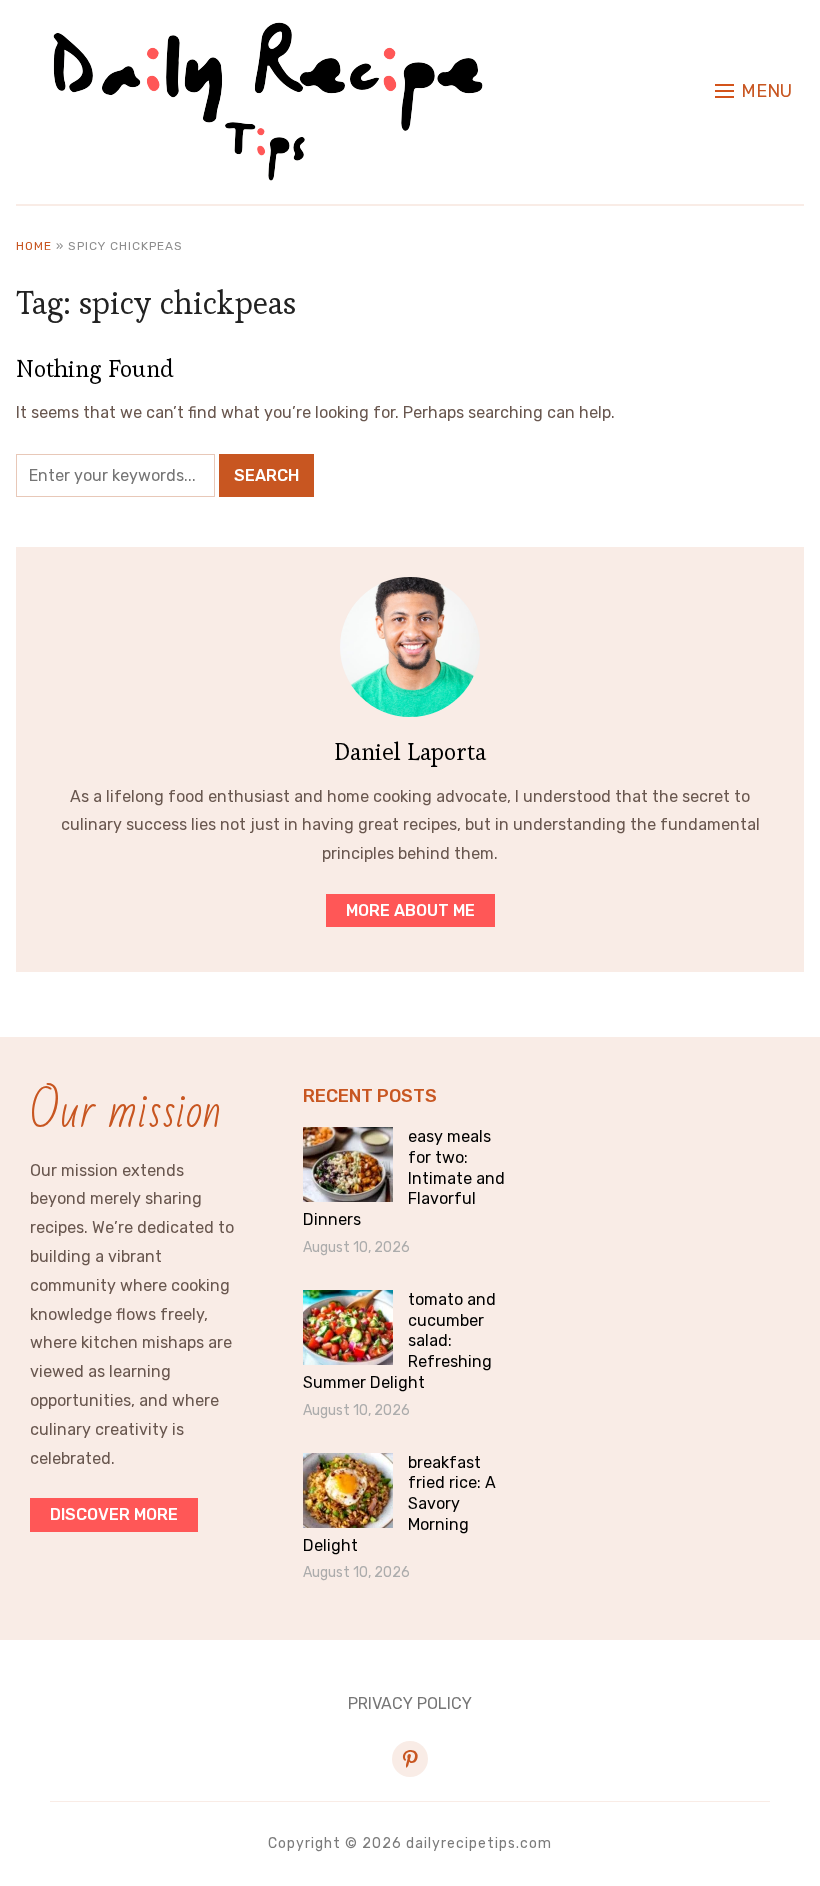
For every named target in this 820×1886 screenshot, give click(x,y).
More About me (410, 910)
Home (34, 246)
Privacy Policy (410, 1703)
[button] (753, 91)
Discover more (114, 1514)
